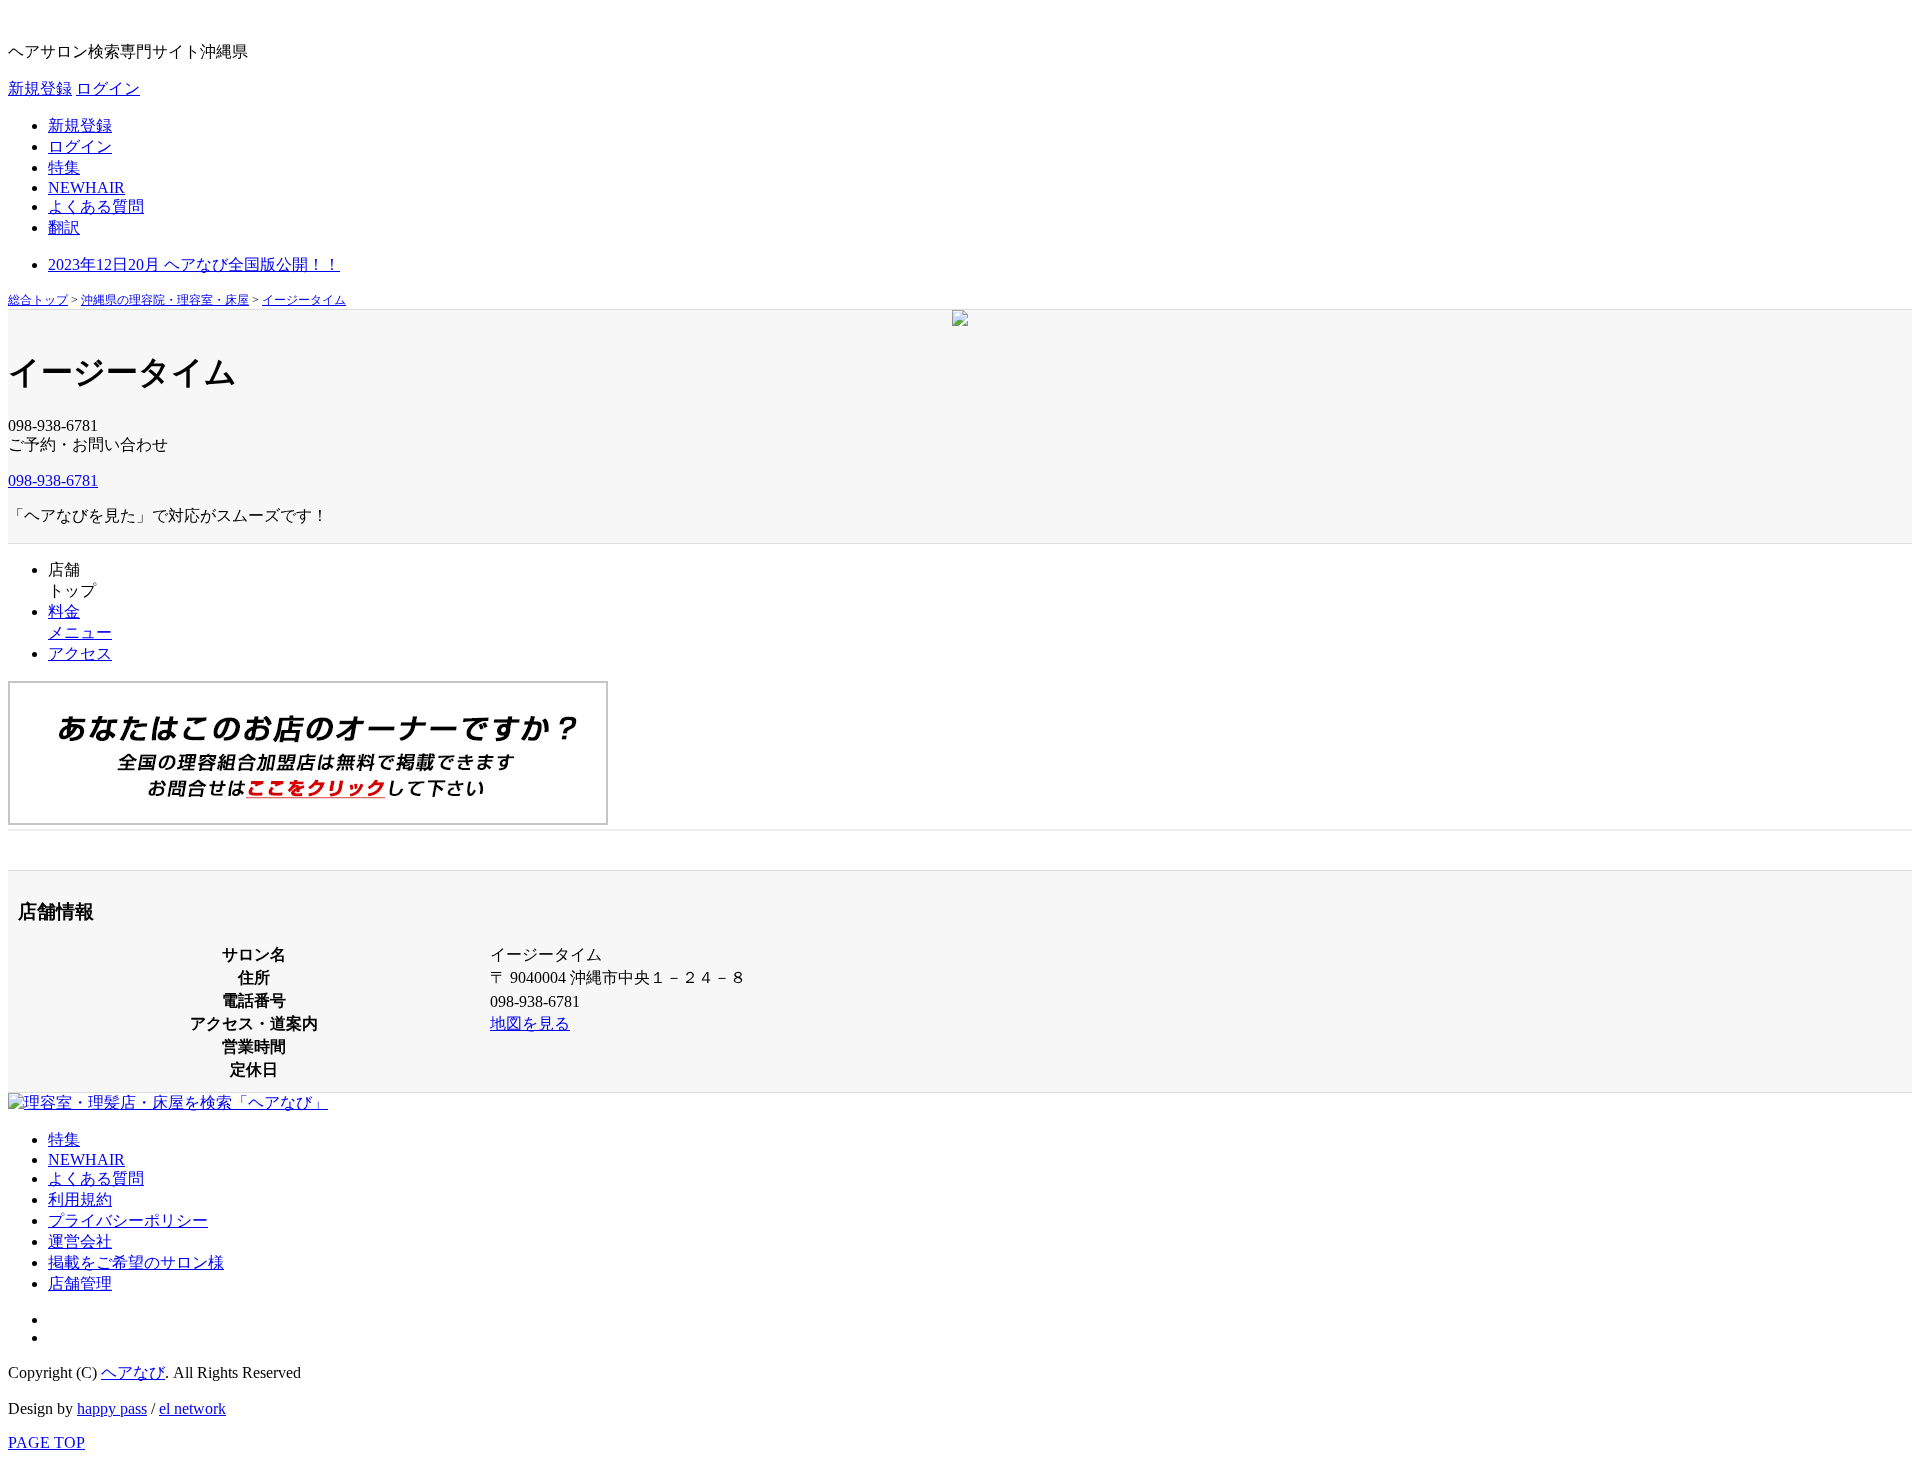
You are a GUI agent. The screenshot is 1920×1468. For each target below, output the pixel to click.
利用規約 (80, 1199)
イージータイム (304, 300)
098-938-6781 (53, 480)
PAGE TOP (46, 1442)
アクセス (80, 653)
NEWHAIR (86, 187)
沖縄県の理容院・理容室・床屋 (165, 300)
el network (192, 1408)
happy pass (112, 1408)
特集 (64, 167)
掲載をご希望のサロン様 (136, 1262)
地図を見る (530, 1023)
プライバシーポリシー (128, 1220)
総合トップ (38, 300)
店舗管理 (80, 1283)
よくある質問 (96, 206)
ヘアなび (133, 1372)
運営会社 (80, 1241)
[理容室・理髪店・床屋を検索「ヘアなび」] (168, 1102)
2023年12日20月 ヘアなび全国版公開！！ (194, 264)
